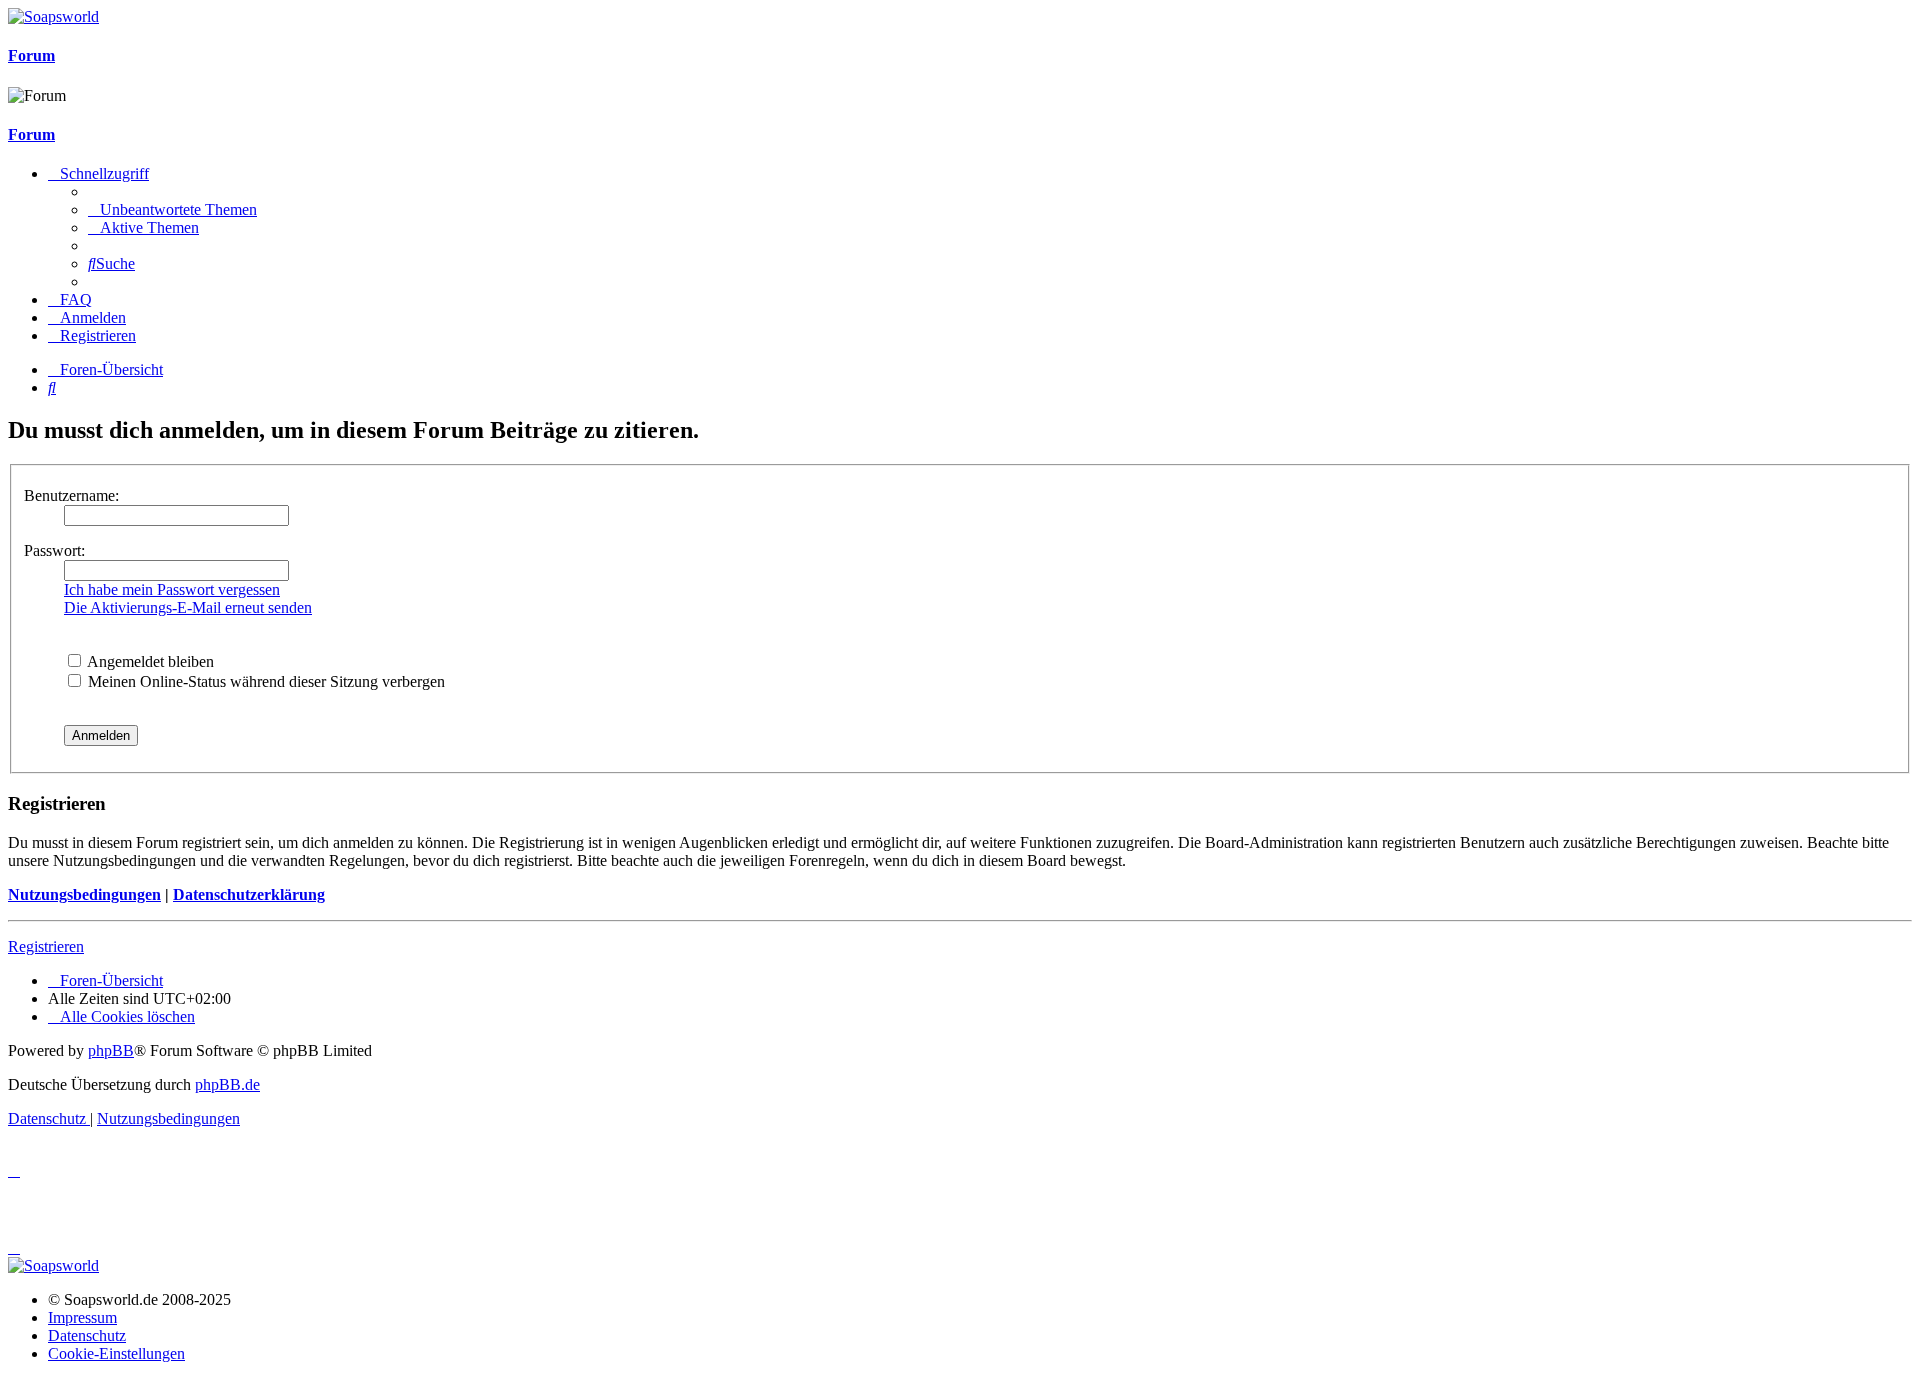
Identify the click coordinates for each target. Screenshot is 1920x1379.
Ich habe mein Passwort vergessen (172, 589)
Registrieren (46, 946)
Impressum (82, 1317)
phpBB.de (227, 1084)
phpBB (111, 1050)
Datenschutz (87, 1335)
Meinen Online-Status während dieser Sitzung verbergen (264, 681)
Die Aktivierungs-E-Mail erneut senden (188, 607)
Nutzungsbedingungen (84, 894)
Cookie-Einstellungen (116, 1353)
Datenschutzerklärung (249, 894)
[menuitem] (172, 209)
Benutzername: (71, 495)
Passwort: (54, 550)
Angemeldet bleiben (149, 661)
